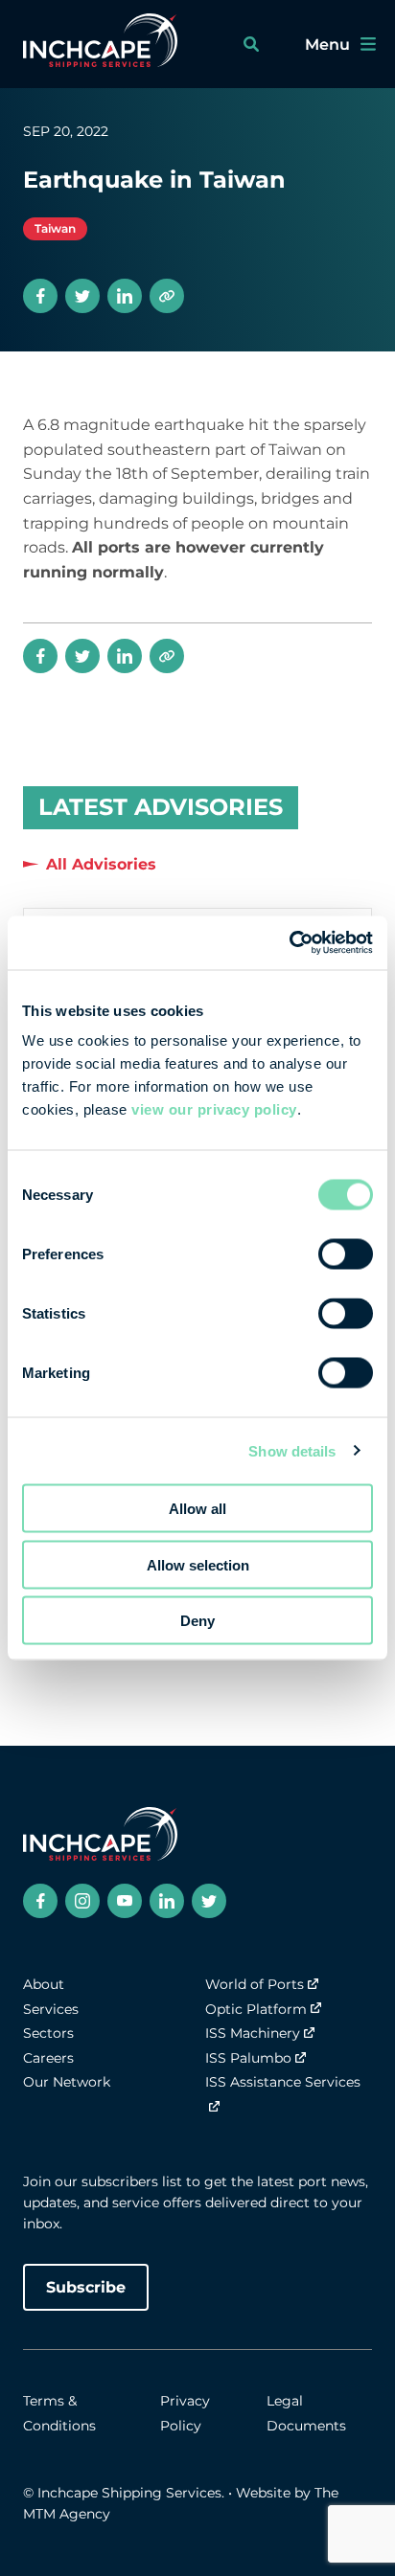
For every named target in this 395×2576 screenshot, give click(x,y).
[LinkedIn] (125, 296)
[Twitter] (82, 296)
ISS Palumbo (248, 2058)
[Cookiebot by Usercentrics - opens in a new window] (289, 943)
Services (51, 2009)
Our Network (67, 2082)
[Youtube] (125, 1901)
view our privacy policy (214, 1109)
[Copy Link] (167, 296)
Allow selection (198, 1564)
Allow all (197, 1509)
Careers (48, 2058)
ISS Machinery (253, 2033)
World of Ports (255, 1984)
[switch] (346, 1254)
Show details (292, 1450)
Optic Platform (256, 2009)
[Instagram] (82, 1901)
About (44, 1984)
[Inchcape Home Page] (100, 44)
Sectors (48, 2033)
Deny (197, 1621)
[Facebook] (40, 296)
